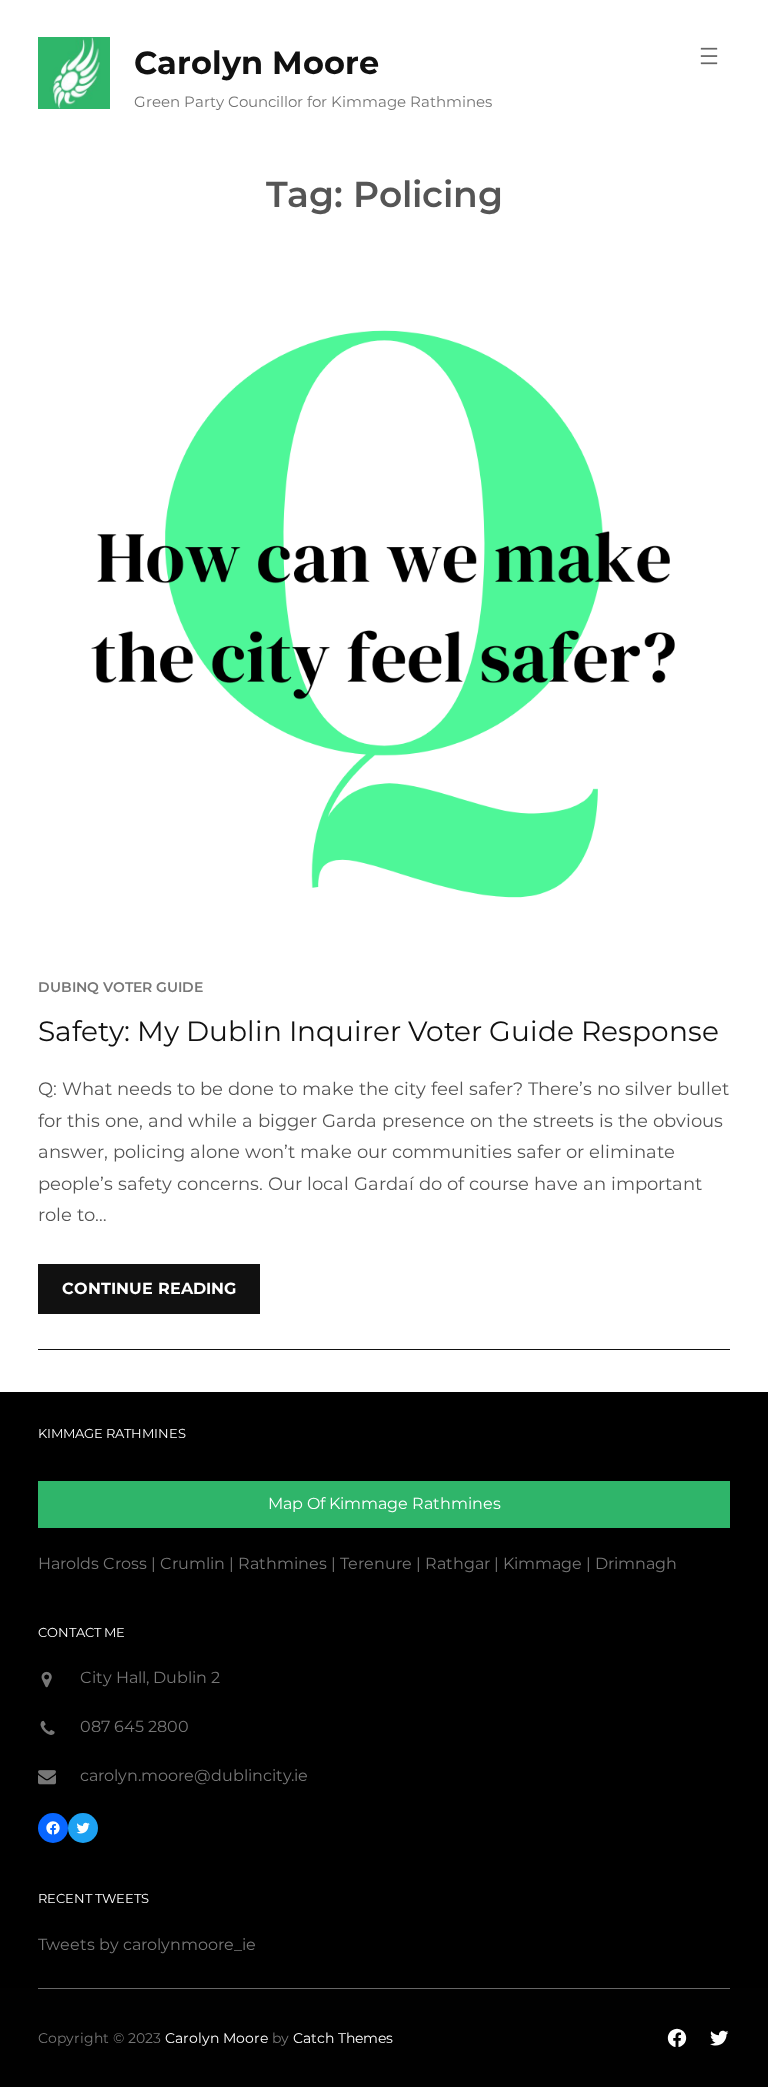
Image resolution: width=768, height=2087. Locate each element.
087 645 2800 (134, 1726)
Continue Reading (149, 1288)
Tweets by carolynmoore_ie (147, 1944)
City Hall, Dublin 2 (150, 1677)
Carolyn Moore (256, 62)
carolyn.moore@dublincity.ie (194, 1775)
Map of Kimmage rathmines (384, 1503)
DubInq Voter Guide (120, 987)
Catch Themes (343, 2038)
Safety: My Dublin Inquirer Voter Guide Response (378, 1031)
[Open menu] (709, 56)
